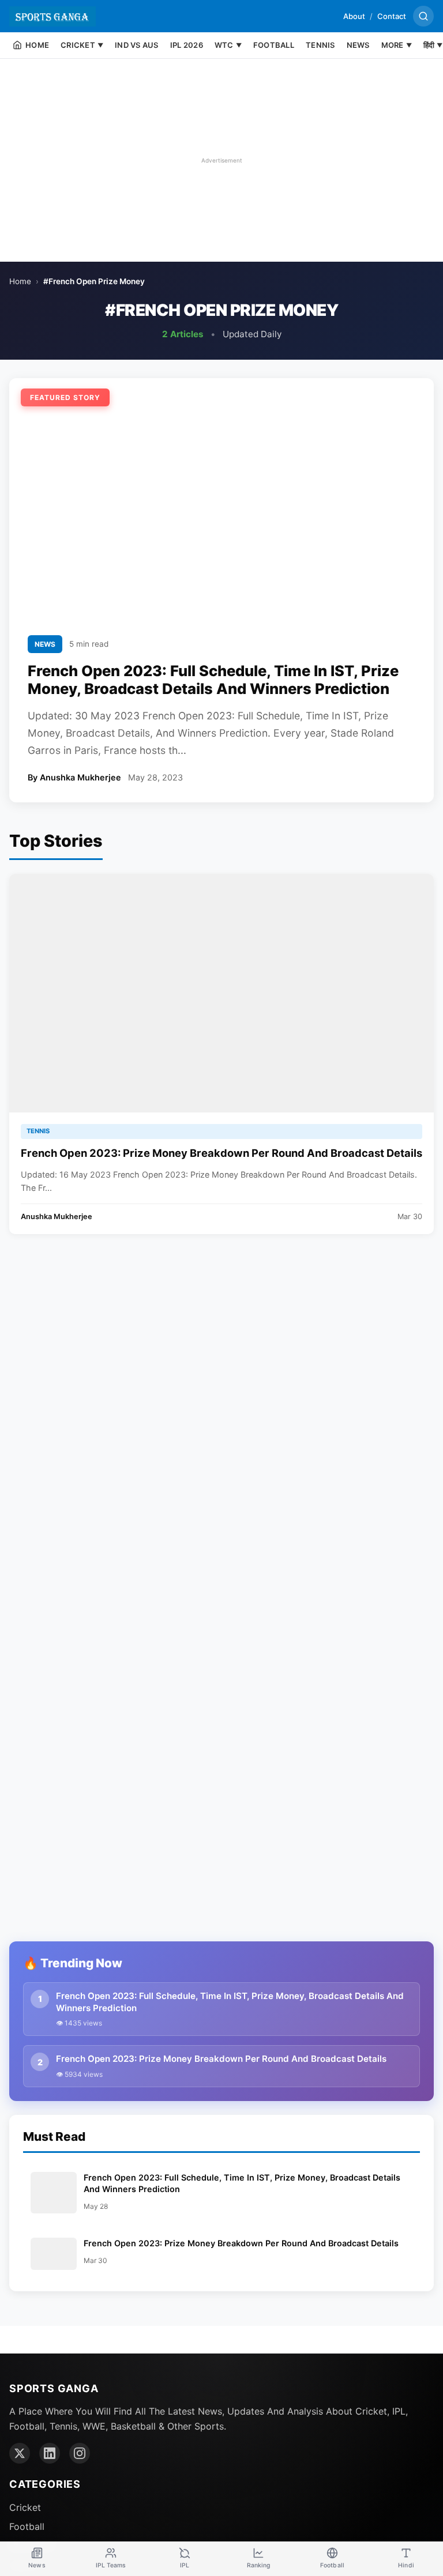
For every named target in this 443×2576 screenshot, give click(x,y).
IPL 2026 (187, 45)
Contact (392, 16)
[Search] (423, 16)
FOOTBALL (274, 45)
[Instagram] (80, 2453)
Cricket (25, 2507)
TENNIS (320, 45)
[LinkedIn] (50, 2453)
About (354, 16)
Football (27, 2526)
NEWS (358, 45)
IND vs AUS (137, 45)
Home (20, 281)
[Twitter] (20, 2453)
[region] (221, 160)
